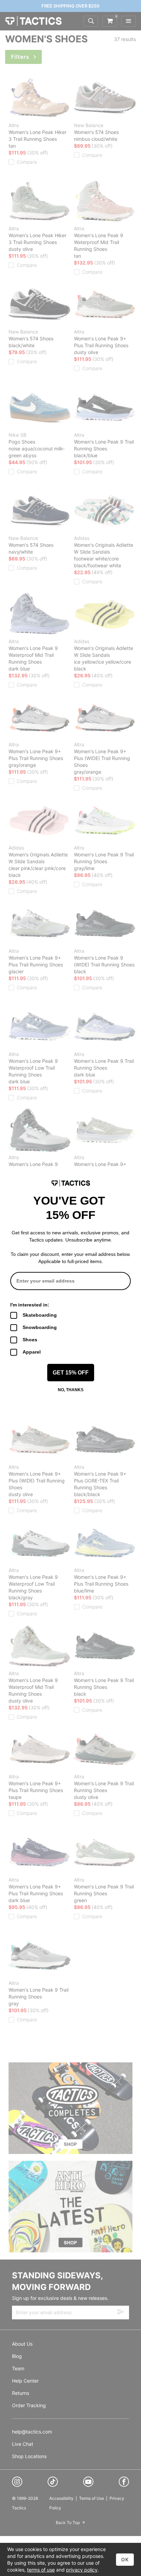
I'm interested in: (30, 1305)
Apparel (32, 1352)
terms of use (41, 2570)
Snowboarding (40, 1327)
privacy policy (82, 2570)
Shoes (30, 1340)
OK (125, 2559)
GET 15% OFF (71, 1373)
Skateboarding (40, 1315)
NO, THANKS (71, 1390)
